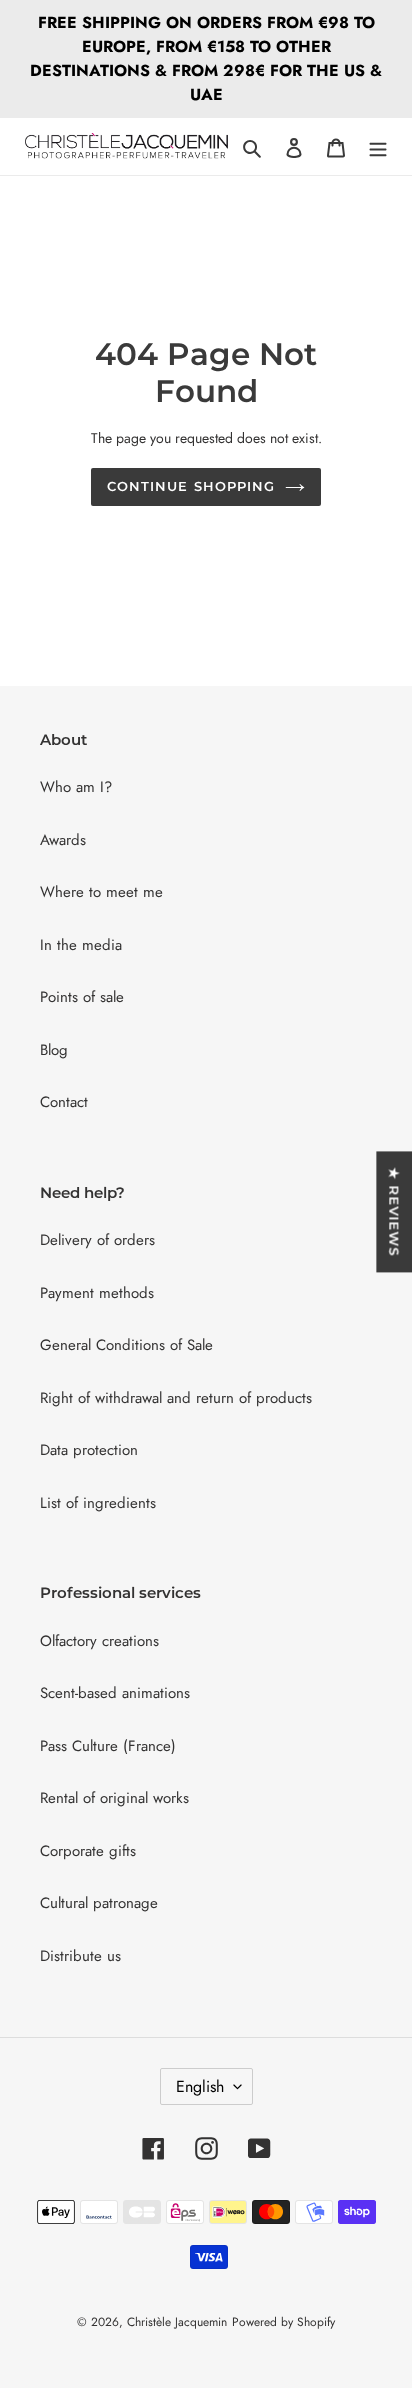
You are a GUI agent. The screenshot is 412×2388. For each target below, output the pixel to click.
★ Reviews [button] (394, 1211)
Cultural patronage (99, 1903)
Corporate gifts (88, 1851)
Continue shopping (191, 486)
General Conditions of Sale (126, 1345)
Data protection (89, 1450)
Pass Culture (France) (108, 1746)
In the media (81, 945)
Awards (63, 840)
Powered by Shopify (283, 2322)
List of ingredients (98, 1503)
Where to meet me (101, 892)
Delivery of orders (97, 1240)
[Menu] (378, 146)
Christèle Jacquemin (177, 2322)
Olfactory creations (99, 1641)
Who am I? (76, 787)
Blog (54, 1050)
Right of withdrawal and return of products (176, 1398)
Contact (64, 1102)
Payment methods (97, 1293)
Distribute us (80, 1956)
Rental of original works (114, 1798)
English (200, 2086)
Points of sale (82, 997)
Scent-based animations (115, 1693)
